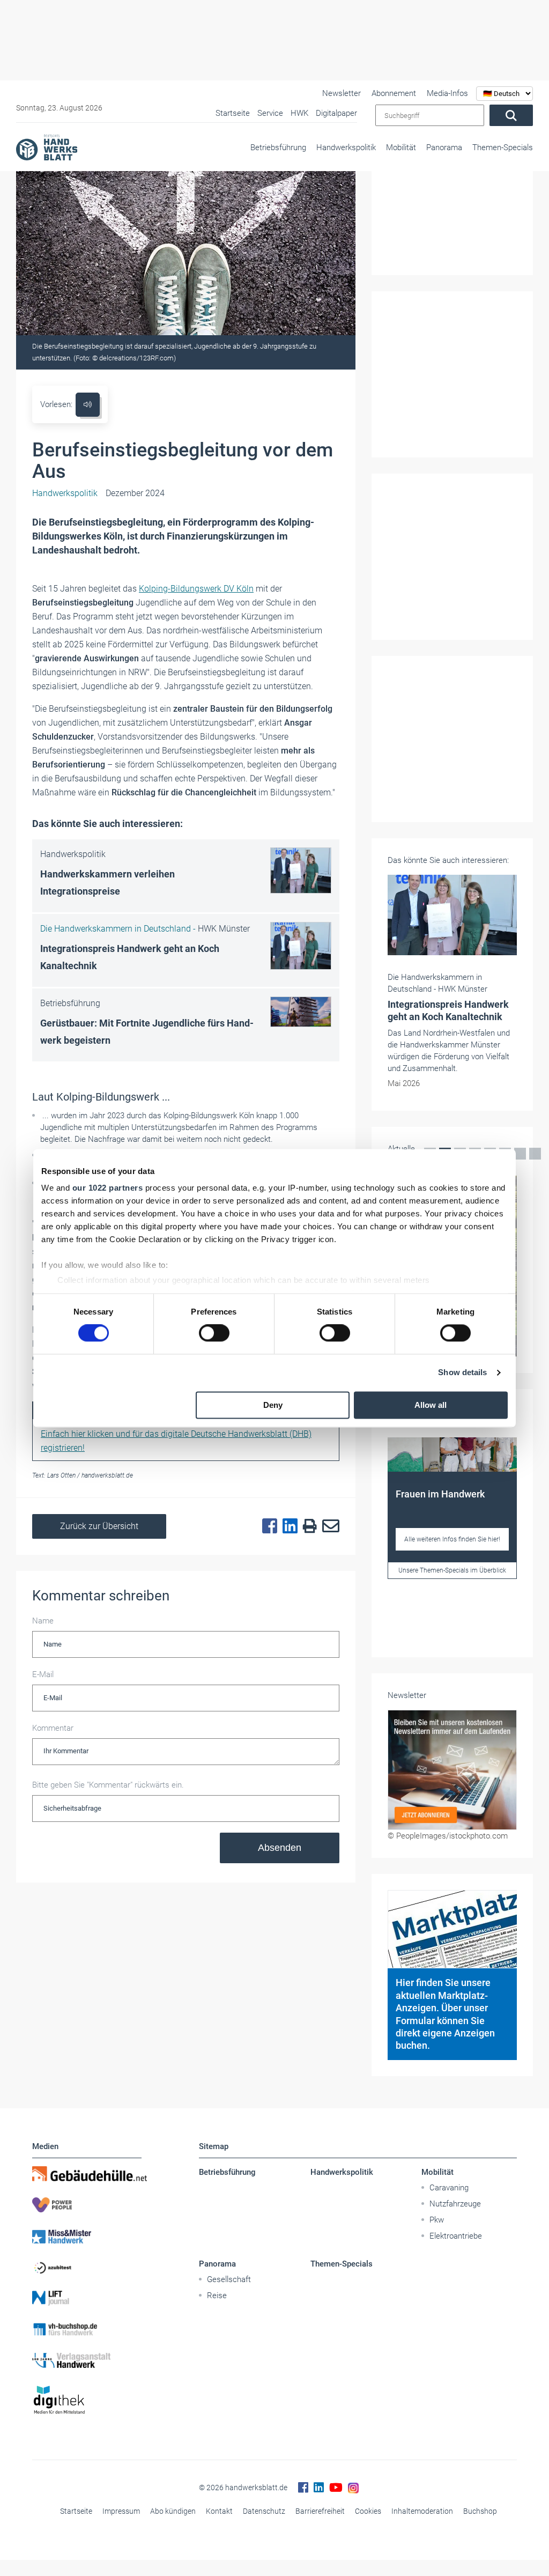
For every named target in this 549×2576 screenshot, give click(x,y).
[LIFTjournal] (87, 2298)
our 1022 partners (108, 1188)
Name (43, 1621)
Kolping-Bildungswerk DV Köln (196, 589)
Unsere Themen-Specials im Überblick (452, 1570)
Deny (273, 1405)
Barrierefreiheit (320, 2511)
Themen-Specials (503, 147)
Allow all (431, 1405)
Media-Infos (447, 93)
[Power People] (87, 2205)
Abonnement (394, 93)
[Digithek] (87, 2400)
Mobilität (401, 147)
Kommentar (53, 1728)
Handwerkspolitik (346, 147)
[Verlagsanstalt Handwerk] (87, 2360)
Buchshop (480, 2511)
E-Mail (43, 1674)
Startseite (76, 2511)
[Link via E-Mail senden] (328, 1526)
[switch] (214, 1333)
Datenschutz (264, 2511)
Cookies (368, 2511)
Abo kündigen (173, 2511)
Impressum (121, 2511)
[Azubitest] (87, 2267)
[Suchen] (511, 115)
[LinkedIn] (287, 1526)
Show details (462, 1373)
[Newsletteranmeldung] (452, 1770)
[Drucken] (307, 1527)
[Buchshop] (87, 2329)
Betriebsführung (278, 147)
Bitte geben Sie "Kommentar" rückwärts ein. (108, 1785)
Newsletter (342, 93)
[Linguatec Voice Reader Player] (88, 405)
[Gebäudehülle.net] (87, 2174)
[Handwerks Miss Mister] (87, 2236)
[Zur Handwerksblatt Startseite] (47, 147)
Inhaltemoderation (422, 2511)
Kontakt (219, 2511)
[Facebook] (267, 1526)
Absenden (280, 1848)
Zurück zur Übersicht (99, 1526)
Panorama (444, 147)
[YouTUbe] (336, 2488)
